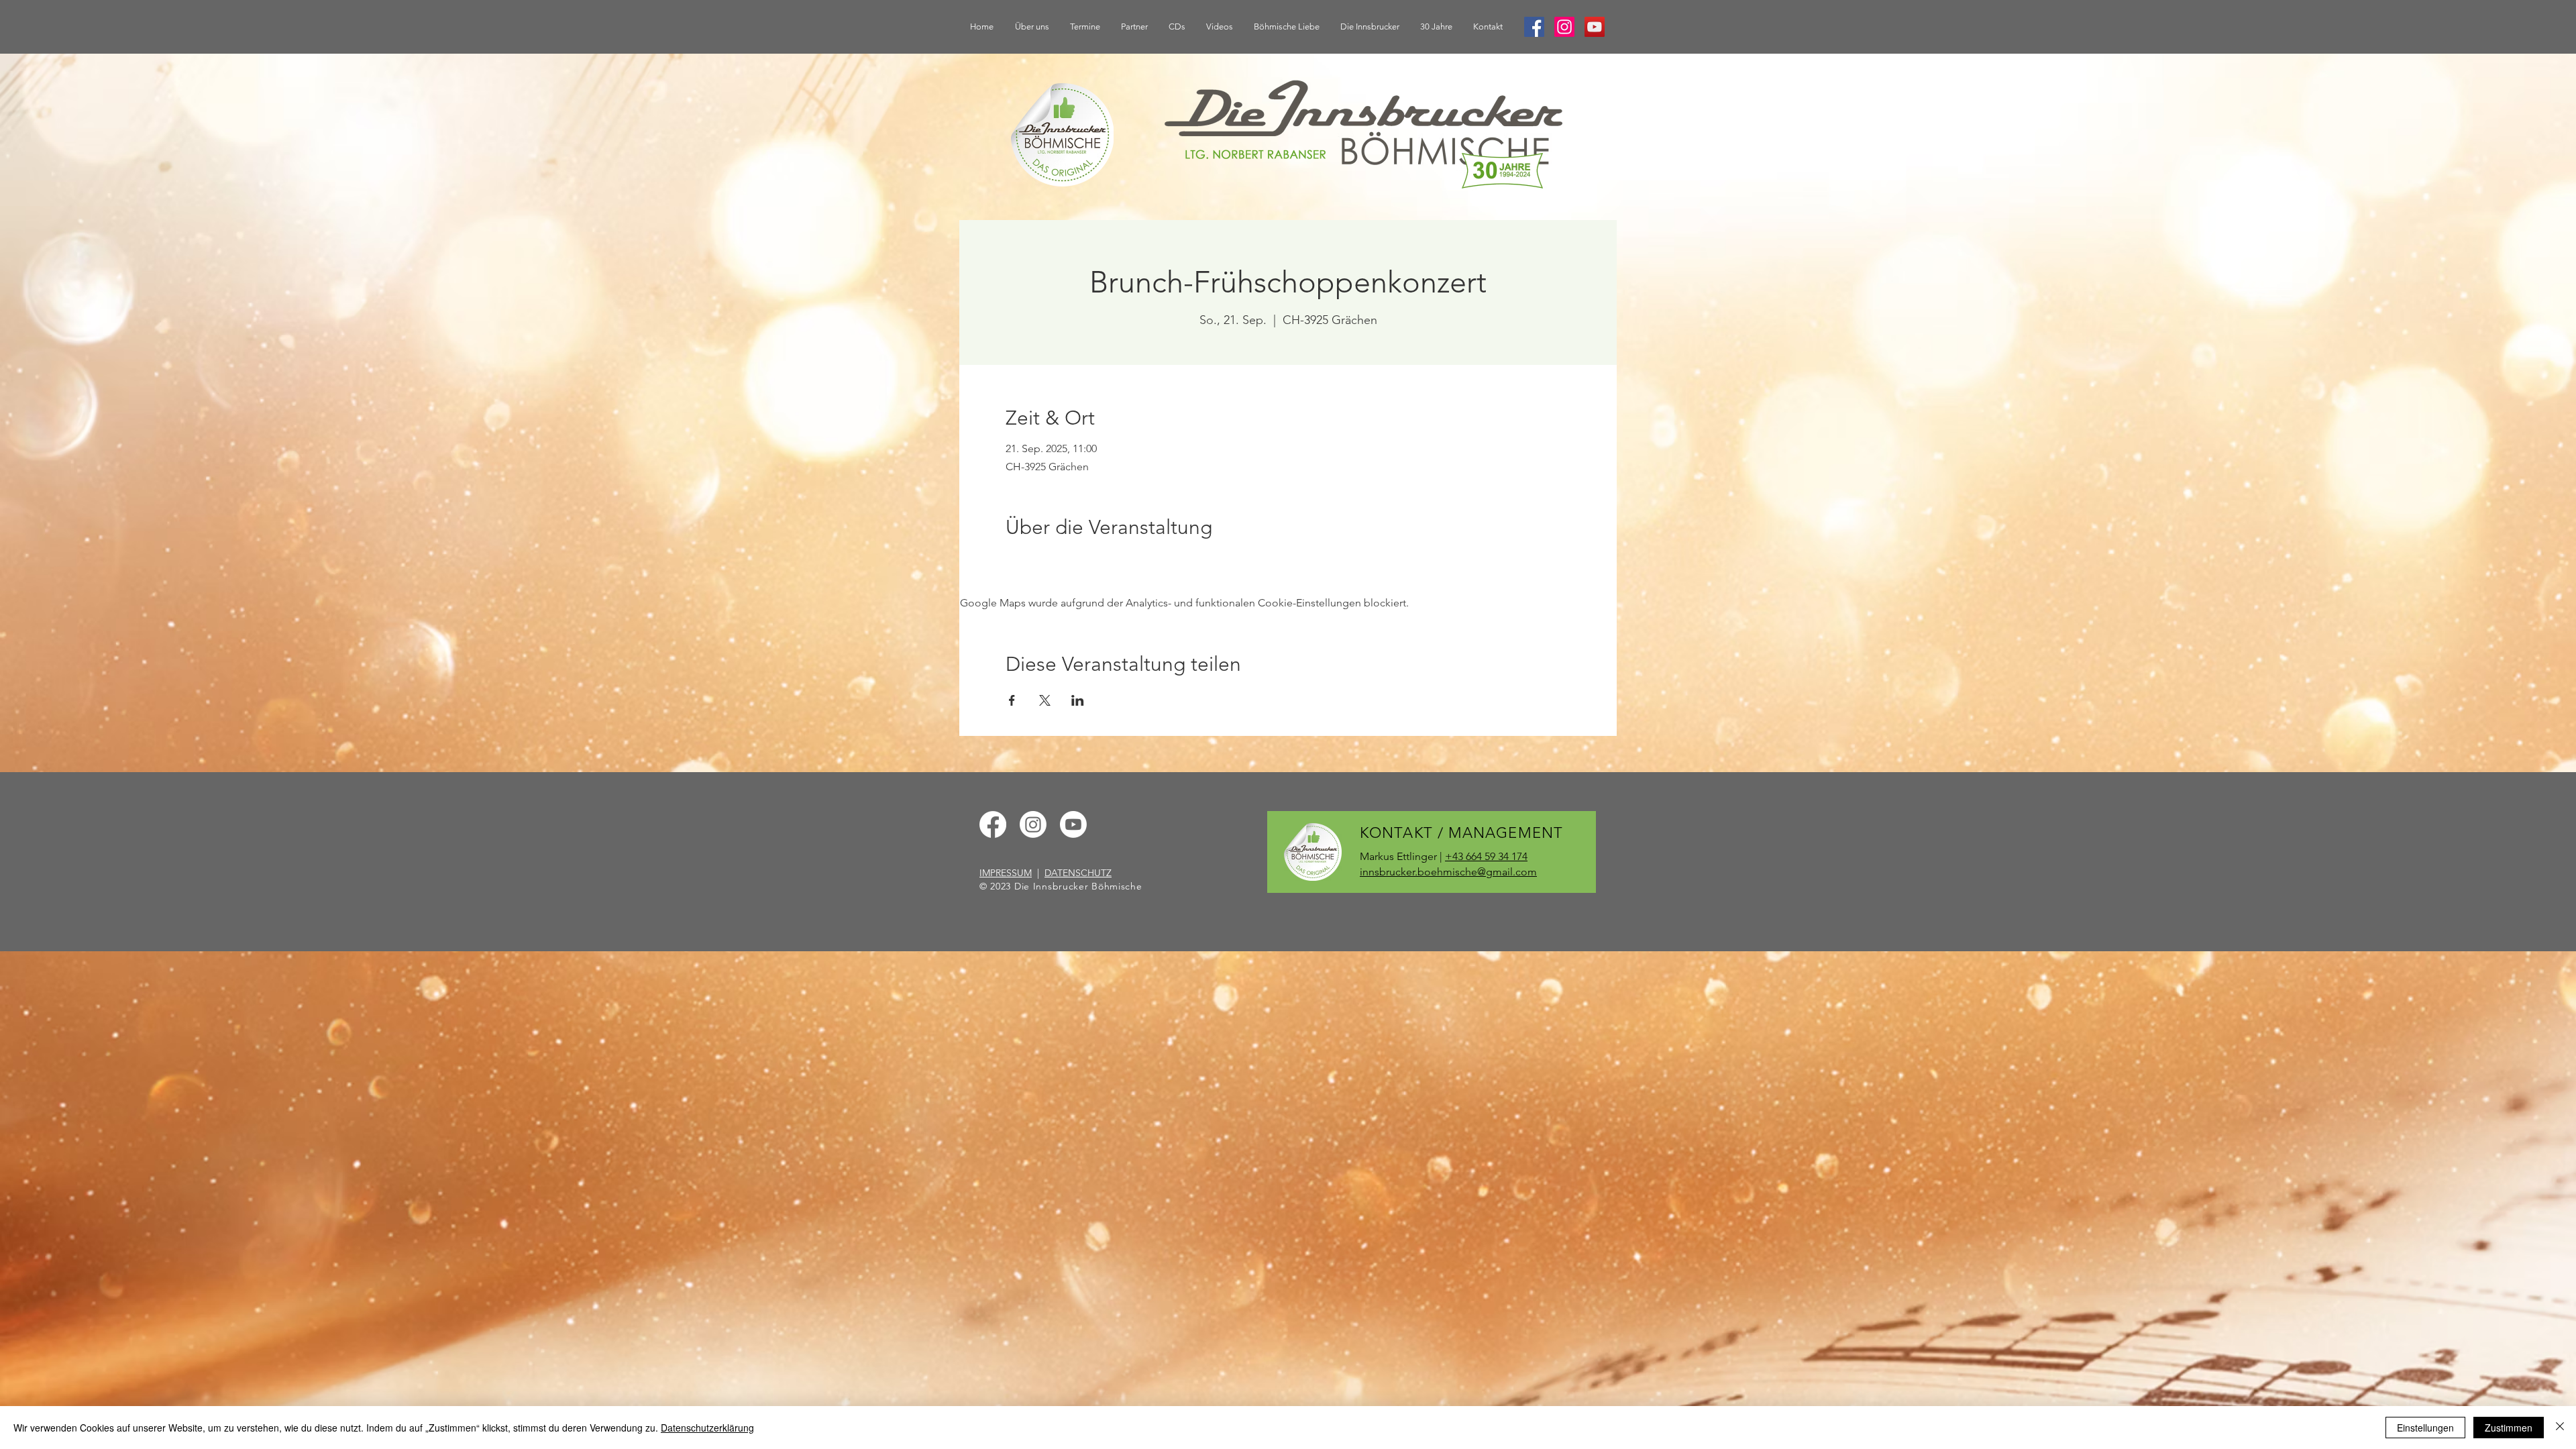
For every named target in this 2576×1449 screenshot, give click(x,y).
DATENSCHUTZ (1078, 873)
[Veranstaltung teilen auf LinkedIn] (1078, 700)
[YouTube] (1595, 27)
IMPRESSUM (1006, 873)
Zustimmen (2509, 1428)
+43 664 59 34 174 (1486, 856)
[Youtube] (1073, 824)
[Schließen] (2560, 1428)
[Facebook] (1534, 27)
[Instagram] (1564, 27)
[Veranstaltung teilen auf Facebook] (1012, 700)
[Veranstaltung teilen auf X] (1045, 700)
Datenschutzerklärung (707, 1428)
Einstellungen (2425, 1428)
